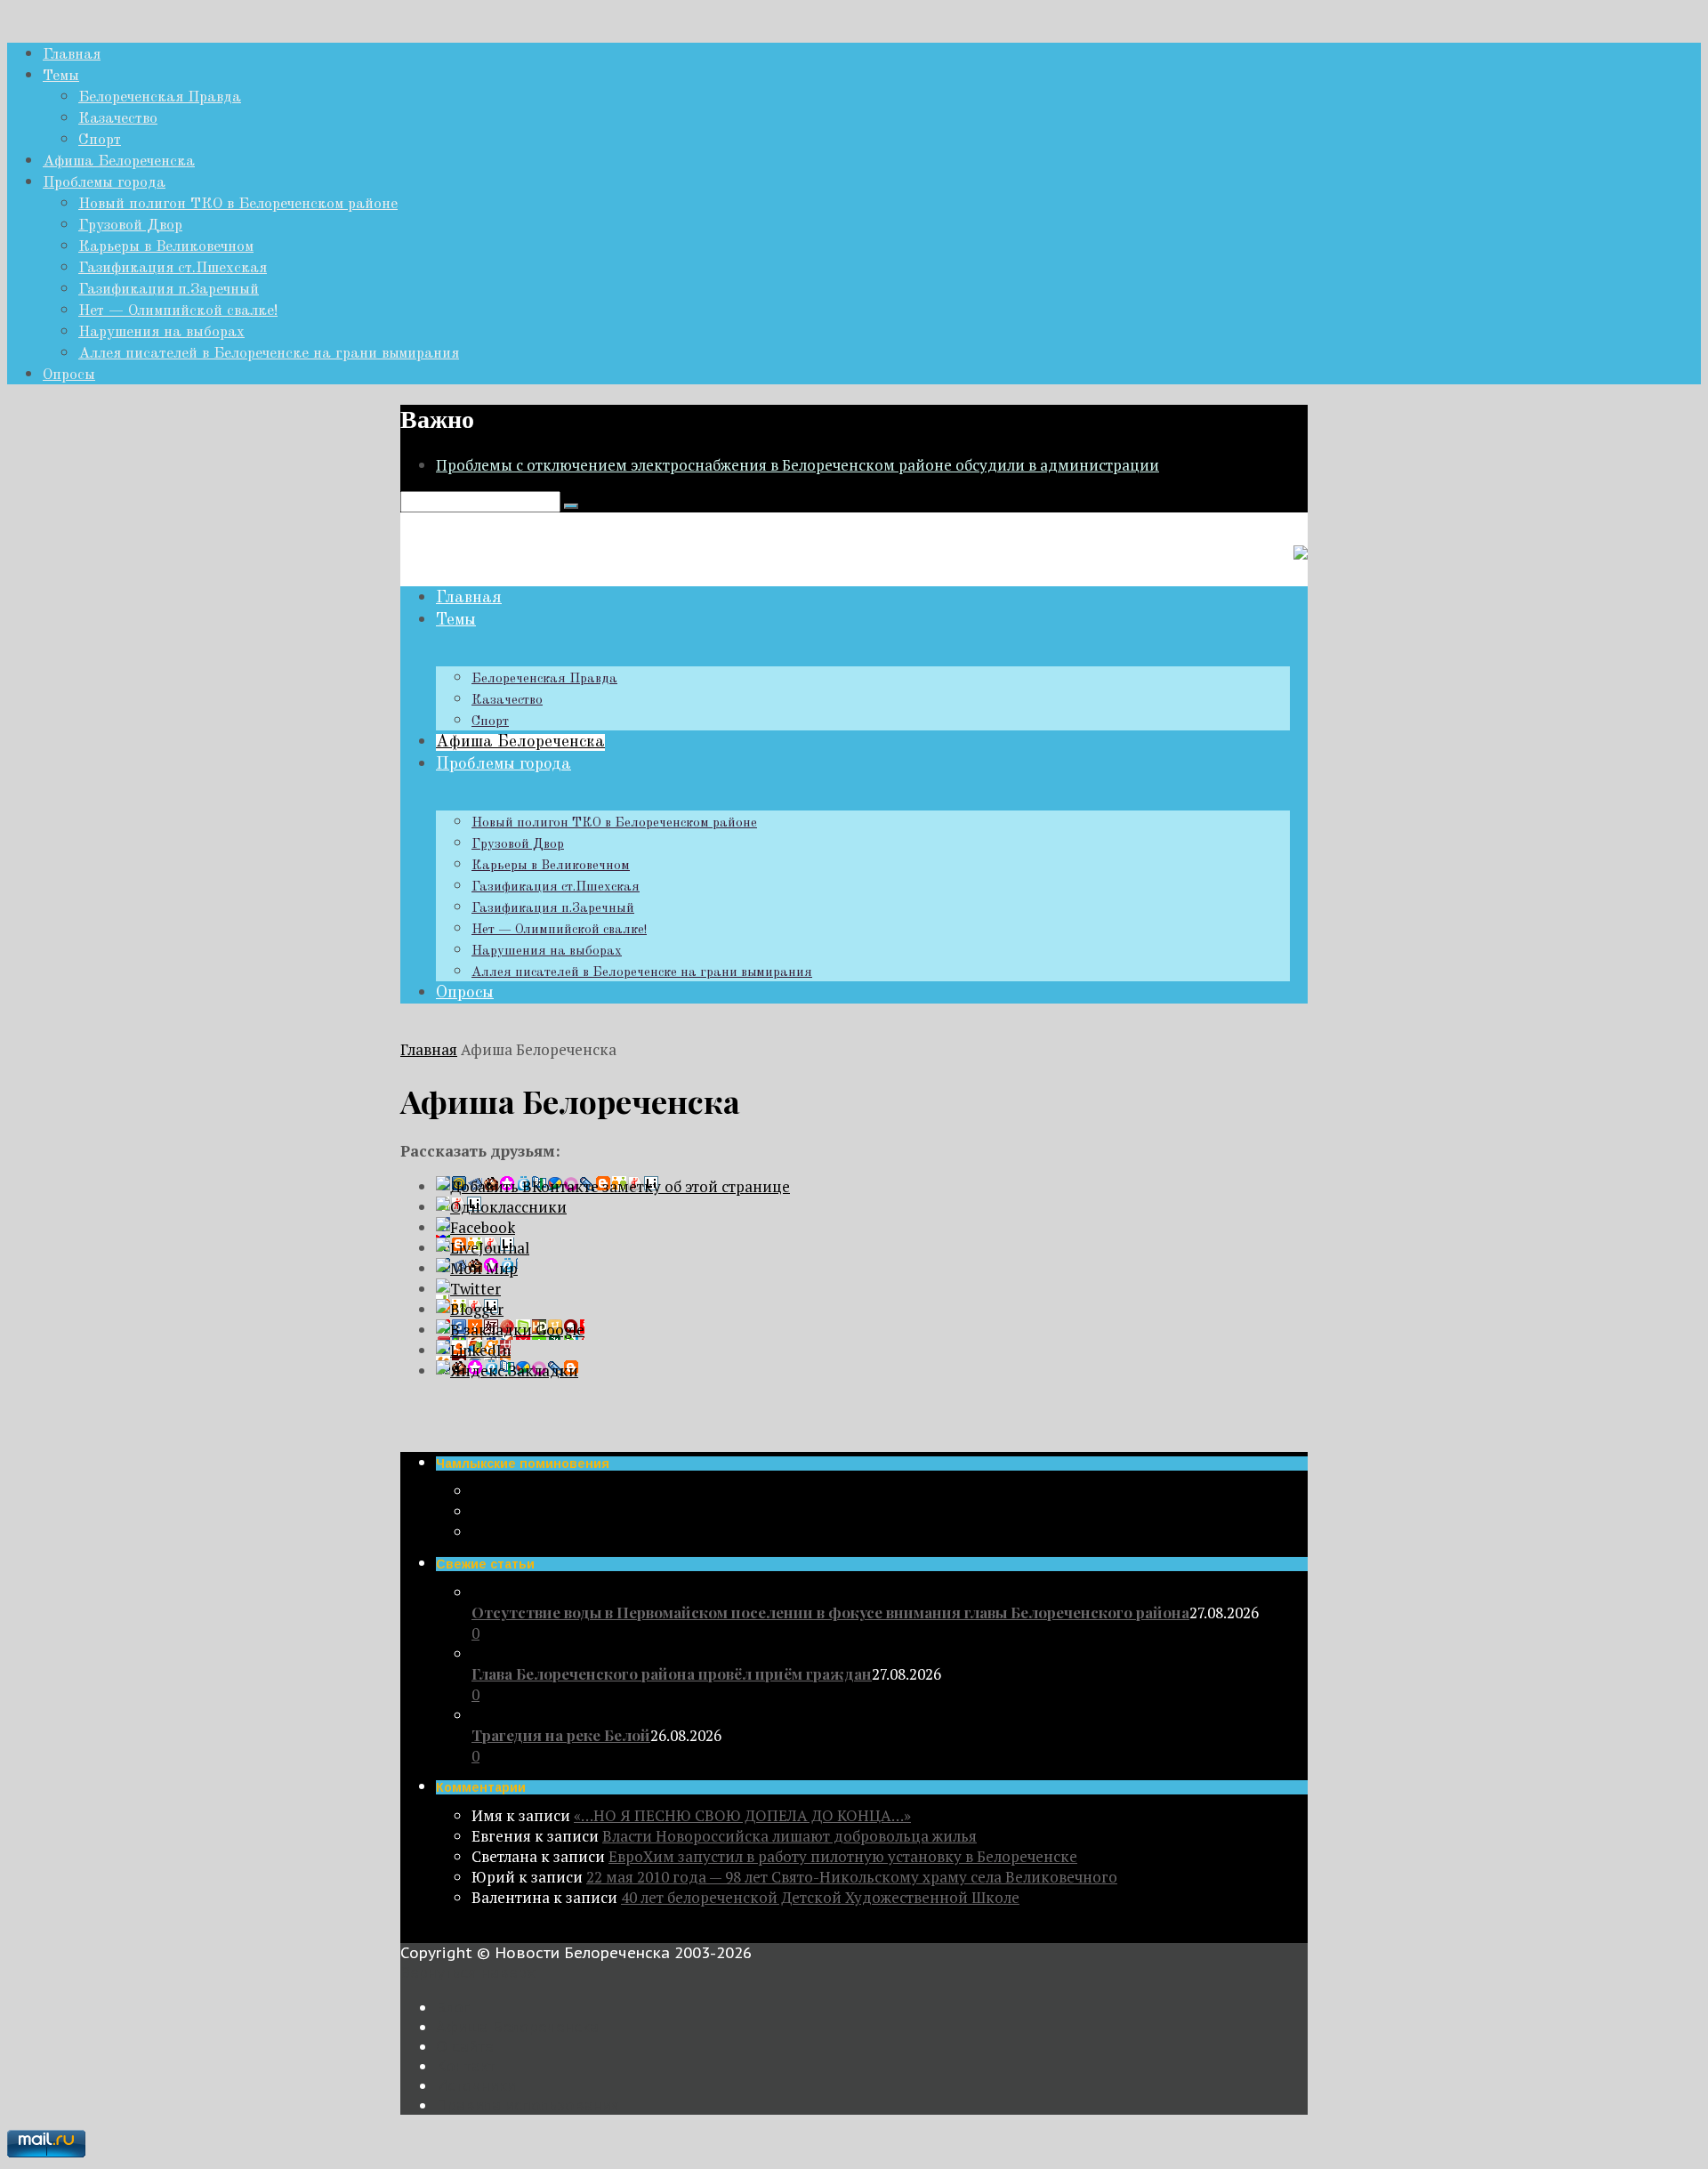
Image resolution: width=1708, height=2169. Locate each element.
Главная (72, 55)
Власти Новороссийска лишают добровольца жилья (790, 1836)
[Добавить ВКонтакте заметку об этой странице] (613, 1186)
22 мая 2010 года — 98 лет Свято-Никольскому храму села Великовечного (852, 1877)
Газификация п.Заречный (169, 290)
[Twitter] (468, 1289)
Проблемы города (104, 183)
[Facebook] (475, 1227)
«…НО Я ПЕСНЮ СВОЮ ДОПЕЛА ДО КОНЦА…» (742, 1815)
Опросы (69, 375)
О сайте (465, 2046)
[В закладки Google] (510, 1330)
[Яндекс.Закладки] (507, 1371)
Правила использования (528, 2105)
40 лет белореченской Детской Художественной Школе (820, 1897)
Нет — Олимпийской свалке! (178, 311)
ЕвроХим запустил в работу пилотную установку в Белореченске (843, 1856)
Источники (476, 2085)
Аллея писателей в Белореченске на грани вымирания (269, 354)
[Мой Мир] (477, 1268)
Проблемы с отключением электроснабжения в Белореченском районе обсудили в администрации (798, 465)
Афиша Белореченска (119, 161)
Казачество (118, 119)
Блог (453, 2007)
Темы (61, 76)
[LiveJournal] (483, 1248)
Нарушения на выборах (161, 332)
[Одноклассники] (501, 1207)
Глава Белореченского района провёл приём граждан (672, 1673)
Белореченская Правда (160, 97)
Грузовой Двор (130, 226)
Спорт (100, 140)
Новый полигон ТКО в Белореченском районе (238, 204)
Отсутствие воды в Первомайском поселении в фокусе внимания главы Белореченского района (830, 1612)
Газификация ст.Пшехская (173, 268)
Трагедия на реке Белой (561, 1735)
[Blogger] (470, 1309)
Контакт (466, 2066)
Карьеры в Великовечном (166, 247)
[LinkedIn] (473, 1350)
